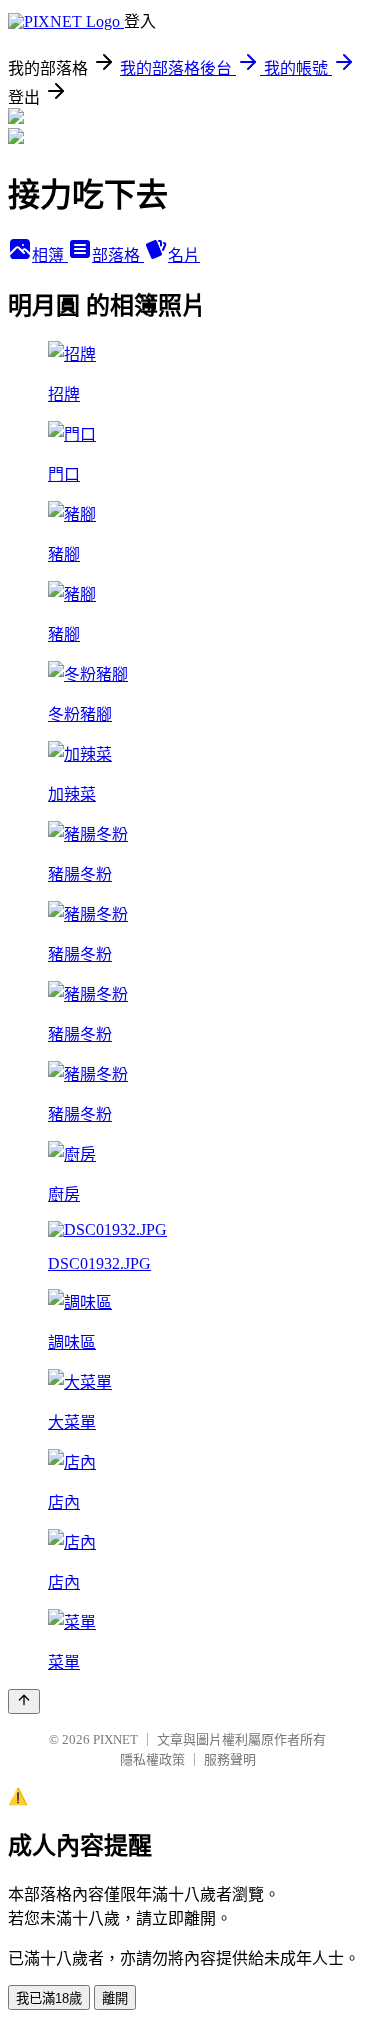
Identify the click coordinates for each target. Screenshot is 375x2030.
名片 (184, 255)
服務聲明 (230, 1759)
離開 (115, 1998)
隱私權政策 (152, 1759)
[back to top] (24, 1701)
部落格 (118, 255)
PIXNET (115, 1739)
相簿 (50, 255)
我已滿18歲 (49, 1998)
